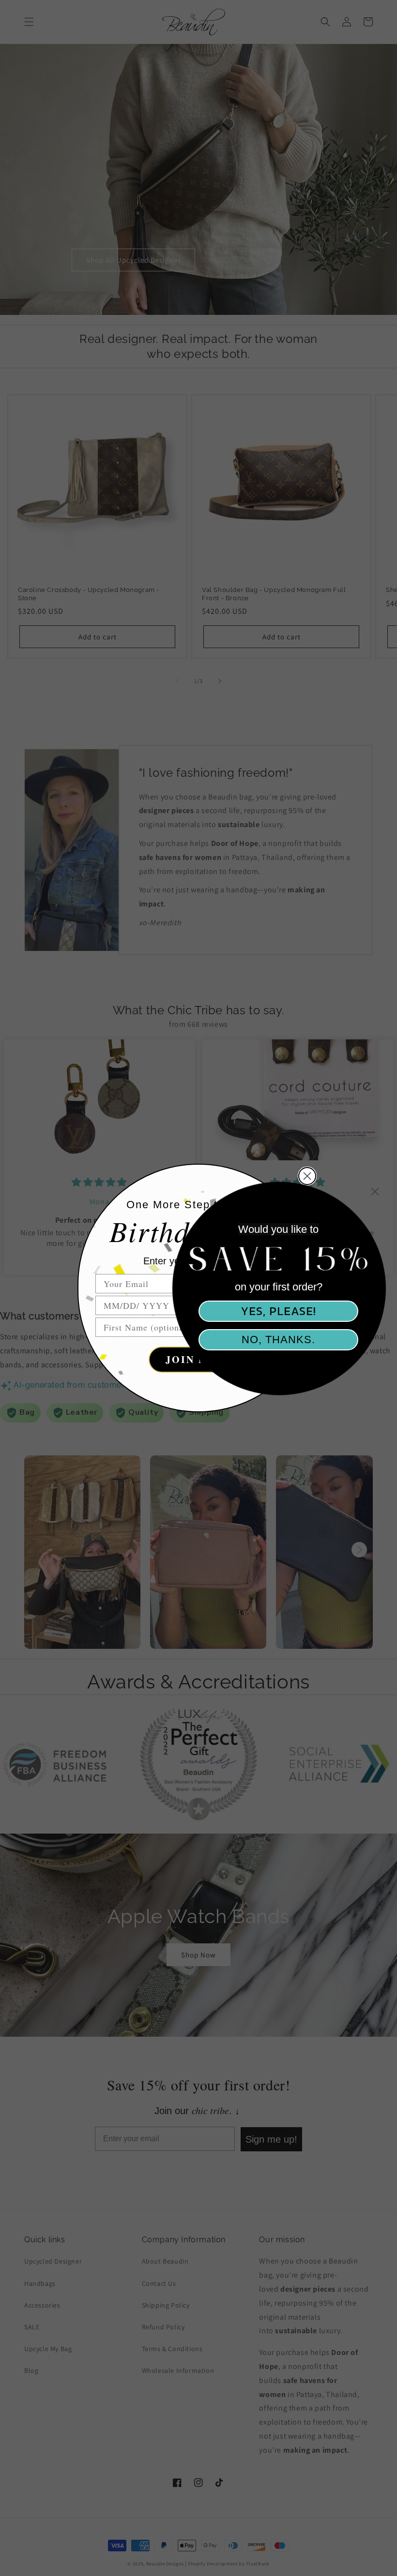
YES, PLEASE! (278, 1311)
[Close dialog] (375, 1192)
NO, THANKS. (278, 1340)
